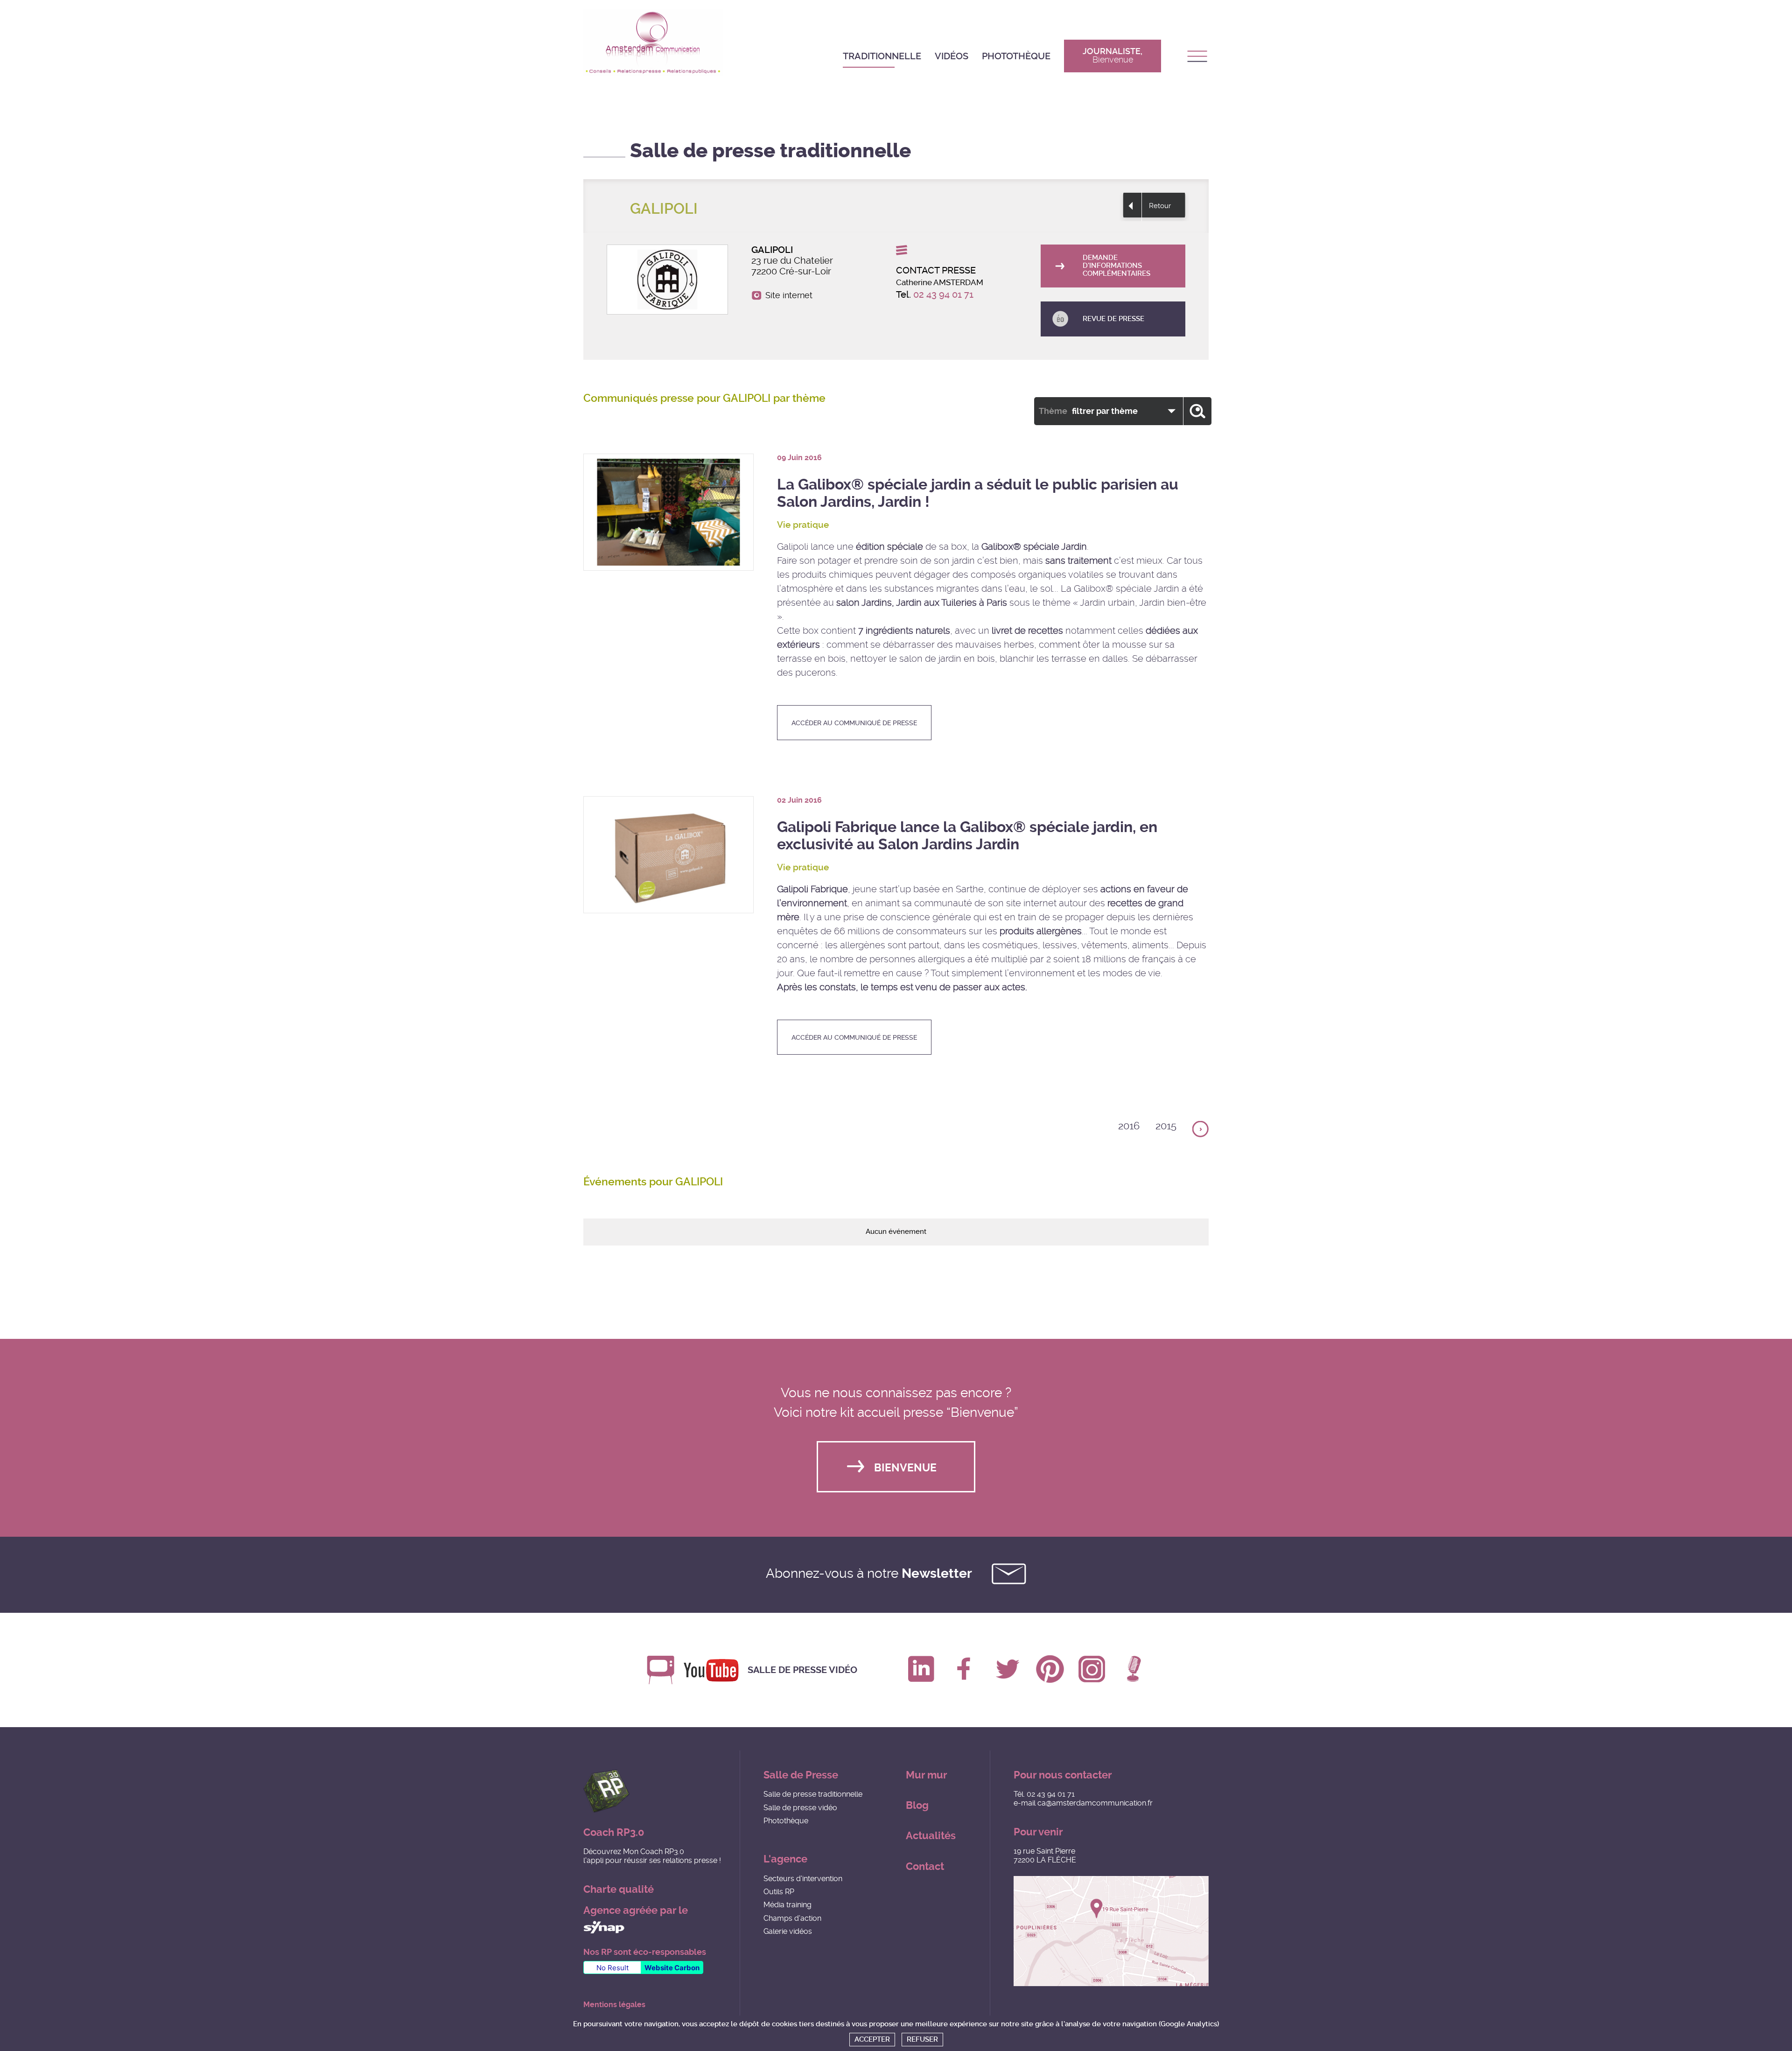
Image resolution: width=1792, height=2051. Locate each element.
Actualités (931, 1836)
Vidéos (952, 56)
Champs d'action (792, 1918)
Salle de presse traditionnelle (813, 1794)
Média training (787, 1905)
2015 (1166, 1126)
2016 (1129, 1126)
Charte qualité (619, 1889)
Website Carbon (672, 1968)
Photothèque (1016, 56)
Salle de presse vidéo (802, 1670)
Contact (925, 1866)
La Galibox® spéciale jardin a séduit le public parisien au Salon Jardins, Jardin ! (978, 493)
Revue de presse (1113, 319)
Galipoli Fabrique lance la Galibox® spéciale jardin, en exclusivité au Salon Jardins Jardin (967, 836)
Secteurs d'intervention (803, 1879)
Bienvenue (905, 1468)
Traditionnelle (882, 56)
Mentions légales (614, 2005)
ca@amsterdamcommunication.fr (1095, 1803)
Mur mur (927, 1775)
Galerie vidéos (788, 1931)
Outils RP (779, 1892)
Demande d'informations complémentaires (1116, 266)
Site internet (789, 295)
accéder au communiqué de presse (854, 723)
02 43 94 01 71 (943, 294)
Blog (917, 1805)
